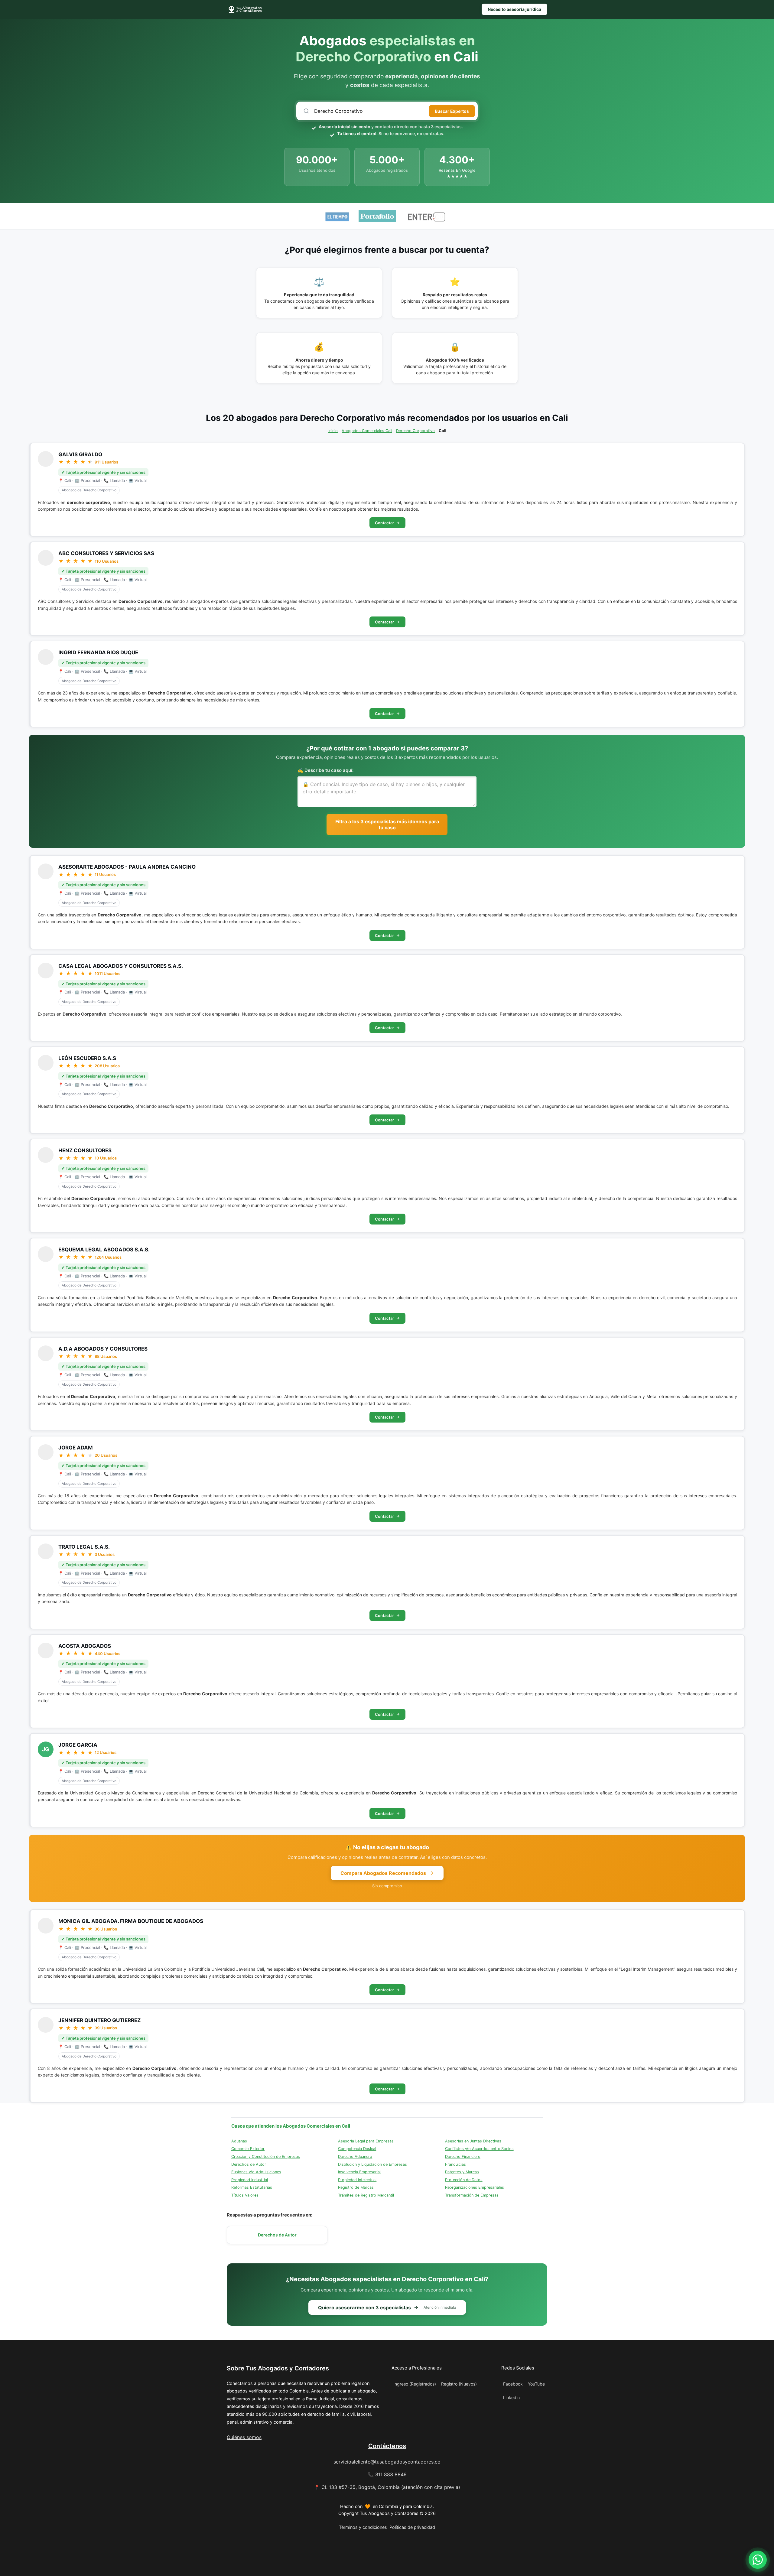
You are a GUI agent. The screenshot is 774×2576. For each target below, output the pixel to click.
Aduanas (239, 2141)
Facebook (513, 2384)
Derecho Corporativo (415, 431)
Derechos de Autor (249, 2164)
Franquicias (455, 2164)
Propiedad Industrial (250, 2180)
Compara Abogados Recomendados (383, 1873)
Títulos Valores (245, 2195)
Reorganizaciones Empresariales (475, 2187)
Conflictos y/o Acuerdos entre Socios (479, 2149)
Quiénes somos (244, 2437)
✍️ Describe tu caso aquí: (325, 770)
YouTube (536, 2384)
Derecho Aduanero (355, 2156)
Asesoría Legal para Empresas (366, 2141)
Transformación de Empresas (472, 2195)
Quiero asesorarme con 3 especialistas (387, 2308)
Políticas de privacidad (412, 2527)
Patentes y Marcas (462, 2172)
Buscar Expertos (452, 111)
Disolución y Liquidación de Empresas (372, 2164)
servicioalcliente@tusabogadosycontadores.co (387, 2462)
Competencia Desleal (357, 2149)
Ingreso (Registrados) (415, 2384)
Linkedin (511, 2397)
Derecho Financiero (463, 2156)
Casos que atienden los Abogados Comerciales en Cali (291, 2126)
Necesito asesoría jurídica (514, 9)
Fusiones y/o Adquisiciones (256, 2172)
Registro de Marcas (356, 2187)
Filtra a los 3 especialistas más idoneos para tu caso (387, 825)
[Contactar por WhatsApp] (758, 2560)
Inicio (333, 431)
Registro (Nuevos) (459, 2384)
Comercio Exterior (248, 2149)
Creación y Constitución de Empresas (266, 2156)
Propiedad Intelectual (357, 2180)
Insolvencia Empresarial (359, 2172)
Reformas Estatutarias (252, 2187)
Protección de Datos (464, 2180)
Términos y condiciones (363, 2527)
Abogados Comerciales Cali (367, 431)
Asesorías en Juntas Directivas (473, 2141)
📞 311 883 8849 (387, 2474)
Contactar (384, 523)
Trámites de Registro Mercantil (366, 2195)
